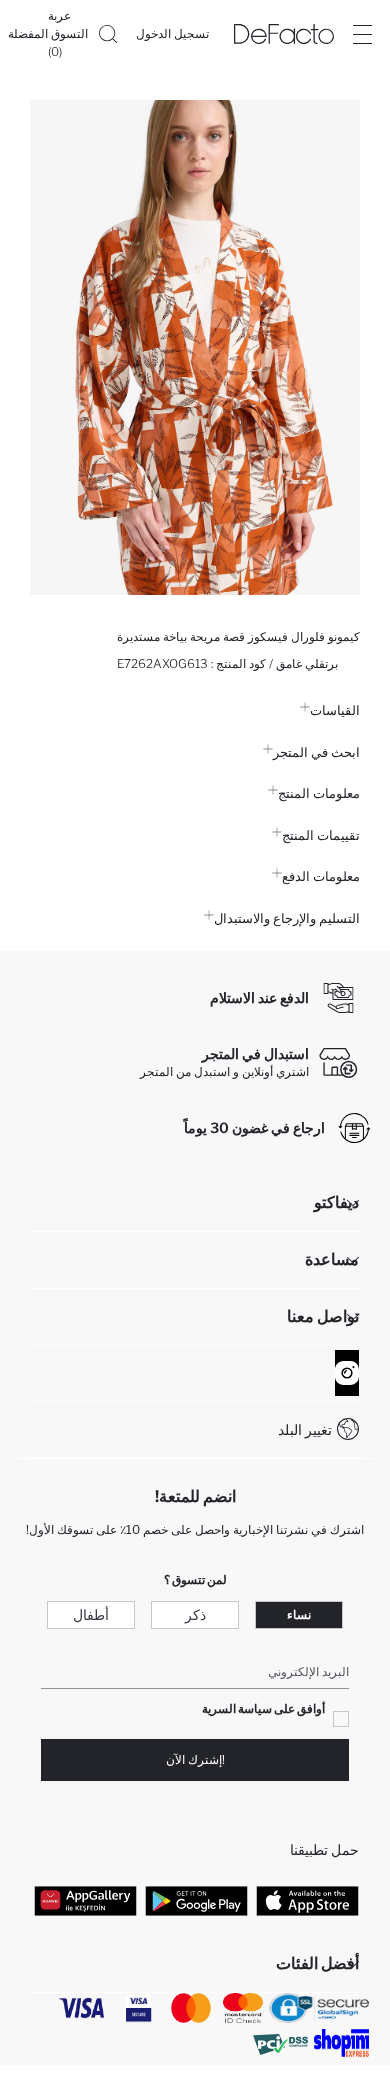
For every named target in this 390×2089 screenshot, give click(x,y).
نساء (299, 1614)
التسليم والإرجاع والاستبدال (287, 918)
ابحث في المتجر (316, 752)
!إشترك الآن (195, 1759)
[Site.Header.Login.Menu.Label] (362, 34)
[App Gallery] (85, 1901)
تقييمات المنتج (321, 835)
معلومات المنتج (319, 793)
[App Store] (307, 1901)
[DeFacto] (284, 34)
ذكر (195, 1614)
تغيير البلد (305, 1429)
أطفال (91, 1614)
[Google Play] (196, 1901)
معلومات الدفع (321, 876)
